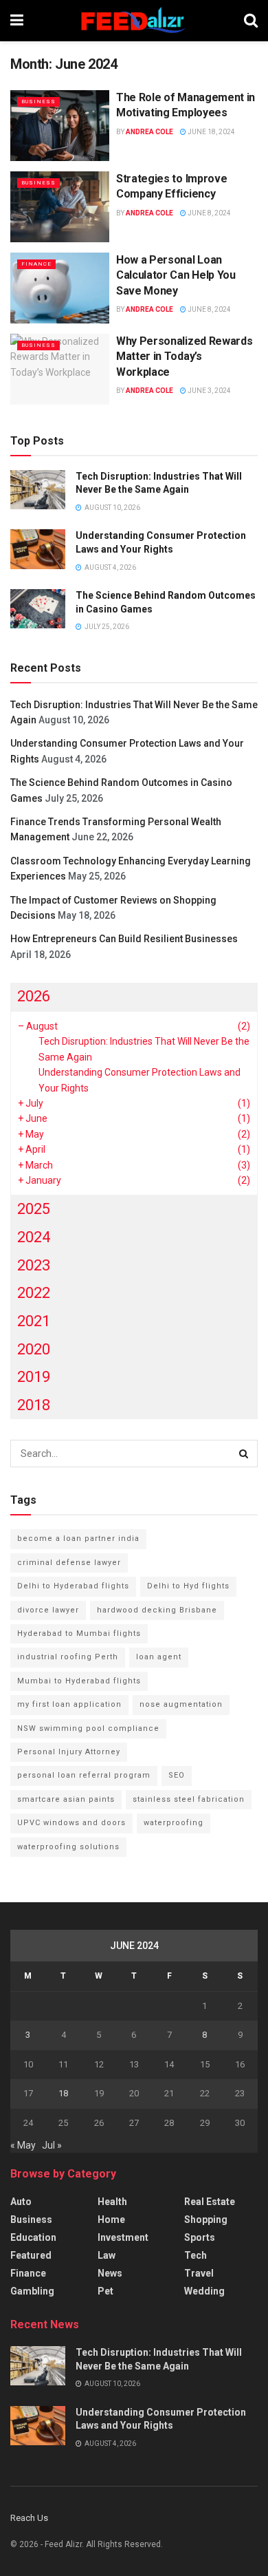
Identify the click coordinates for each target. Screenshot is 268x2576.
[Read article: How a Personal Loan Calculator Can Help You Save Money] (60, 288)
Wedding (204, 2291)
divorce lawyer (48, 1610)
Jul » (52, 2145)
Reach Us (29, 2518)
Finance (36, 264)
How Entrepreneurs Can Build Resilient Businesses (124, 939)
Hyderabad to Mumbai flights (79, 1633)
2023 (34, 1265)
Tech (196, 2255)
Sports (200, 2237)
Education (33, 2237)
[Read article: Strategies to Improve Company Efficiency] (60, 207)
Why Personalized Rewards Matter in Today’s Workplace (184, 356)
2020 (34, 1349)
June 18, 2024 (211, 132)
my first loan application (69, 1704)
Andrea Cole (149, 132)
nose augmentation (181, 1704)
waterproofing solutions (68, 1847)
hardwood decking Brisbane (157, 1610)
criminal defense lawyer (69, 1563)
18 (63, 2093)
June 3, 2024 (209, 391)
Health (112, 2202)
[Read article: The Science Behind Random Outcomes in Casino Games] (38, 609)
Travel (199, 2273)
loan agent (159, 1657)
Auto (21, 2202)
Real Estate (210, 2202)
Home (111, 2220)
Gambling (32, 2291)
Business (38, 102)
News (110, 2273)
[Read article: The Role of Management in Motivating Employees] (60, 126)
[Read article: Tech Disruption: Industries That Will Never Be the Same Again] (38, 490)
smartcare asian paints (66, 1799)
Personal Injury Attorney (69, 1752)
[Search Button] (251, 21)
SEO (177, 1775)
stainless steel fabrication (189, 1799)
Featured (31, 2255)
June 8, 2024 (209, 213)
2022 (34, 1293)
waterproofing (174, 1823)
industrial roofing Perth (68, 1657)
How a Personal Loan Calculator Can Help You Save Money (176, 275)
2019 (34, 1377)
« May (23, 2145)
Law (107, 2255)
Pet (105, 2291)
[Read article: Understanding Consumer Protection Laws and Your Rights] (38, 549)
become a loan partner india (78, 1539)
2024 (34, 1237)
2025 (34, 1209)
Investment (123, 2237)
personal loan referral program (84, 1775)
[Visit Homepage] (134, 21)
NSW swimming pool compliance (88, 1728)
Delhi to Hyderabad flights (73, 1586)
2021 (34, 1321)
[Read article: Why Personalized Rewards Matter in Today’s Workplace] (60, 369)
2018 (34, 1405)
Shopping (206, 2220)
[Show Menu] (17, 21)
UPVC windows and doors (71, 1823)
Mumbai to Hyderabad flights (79, 1681)
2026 (34, 996)
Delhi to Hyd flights (188, 1586)
